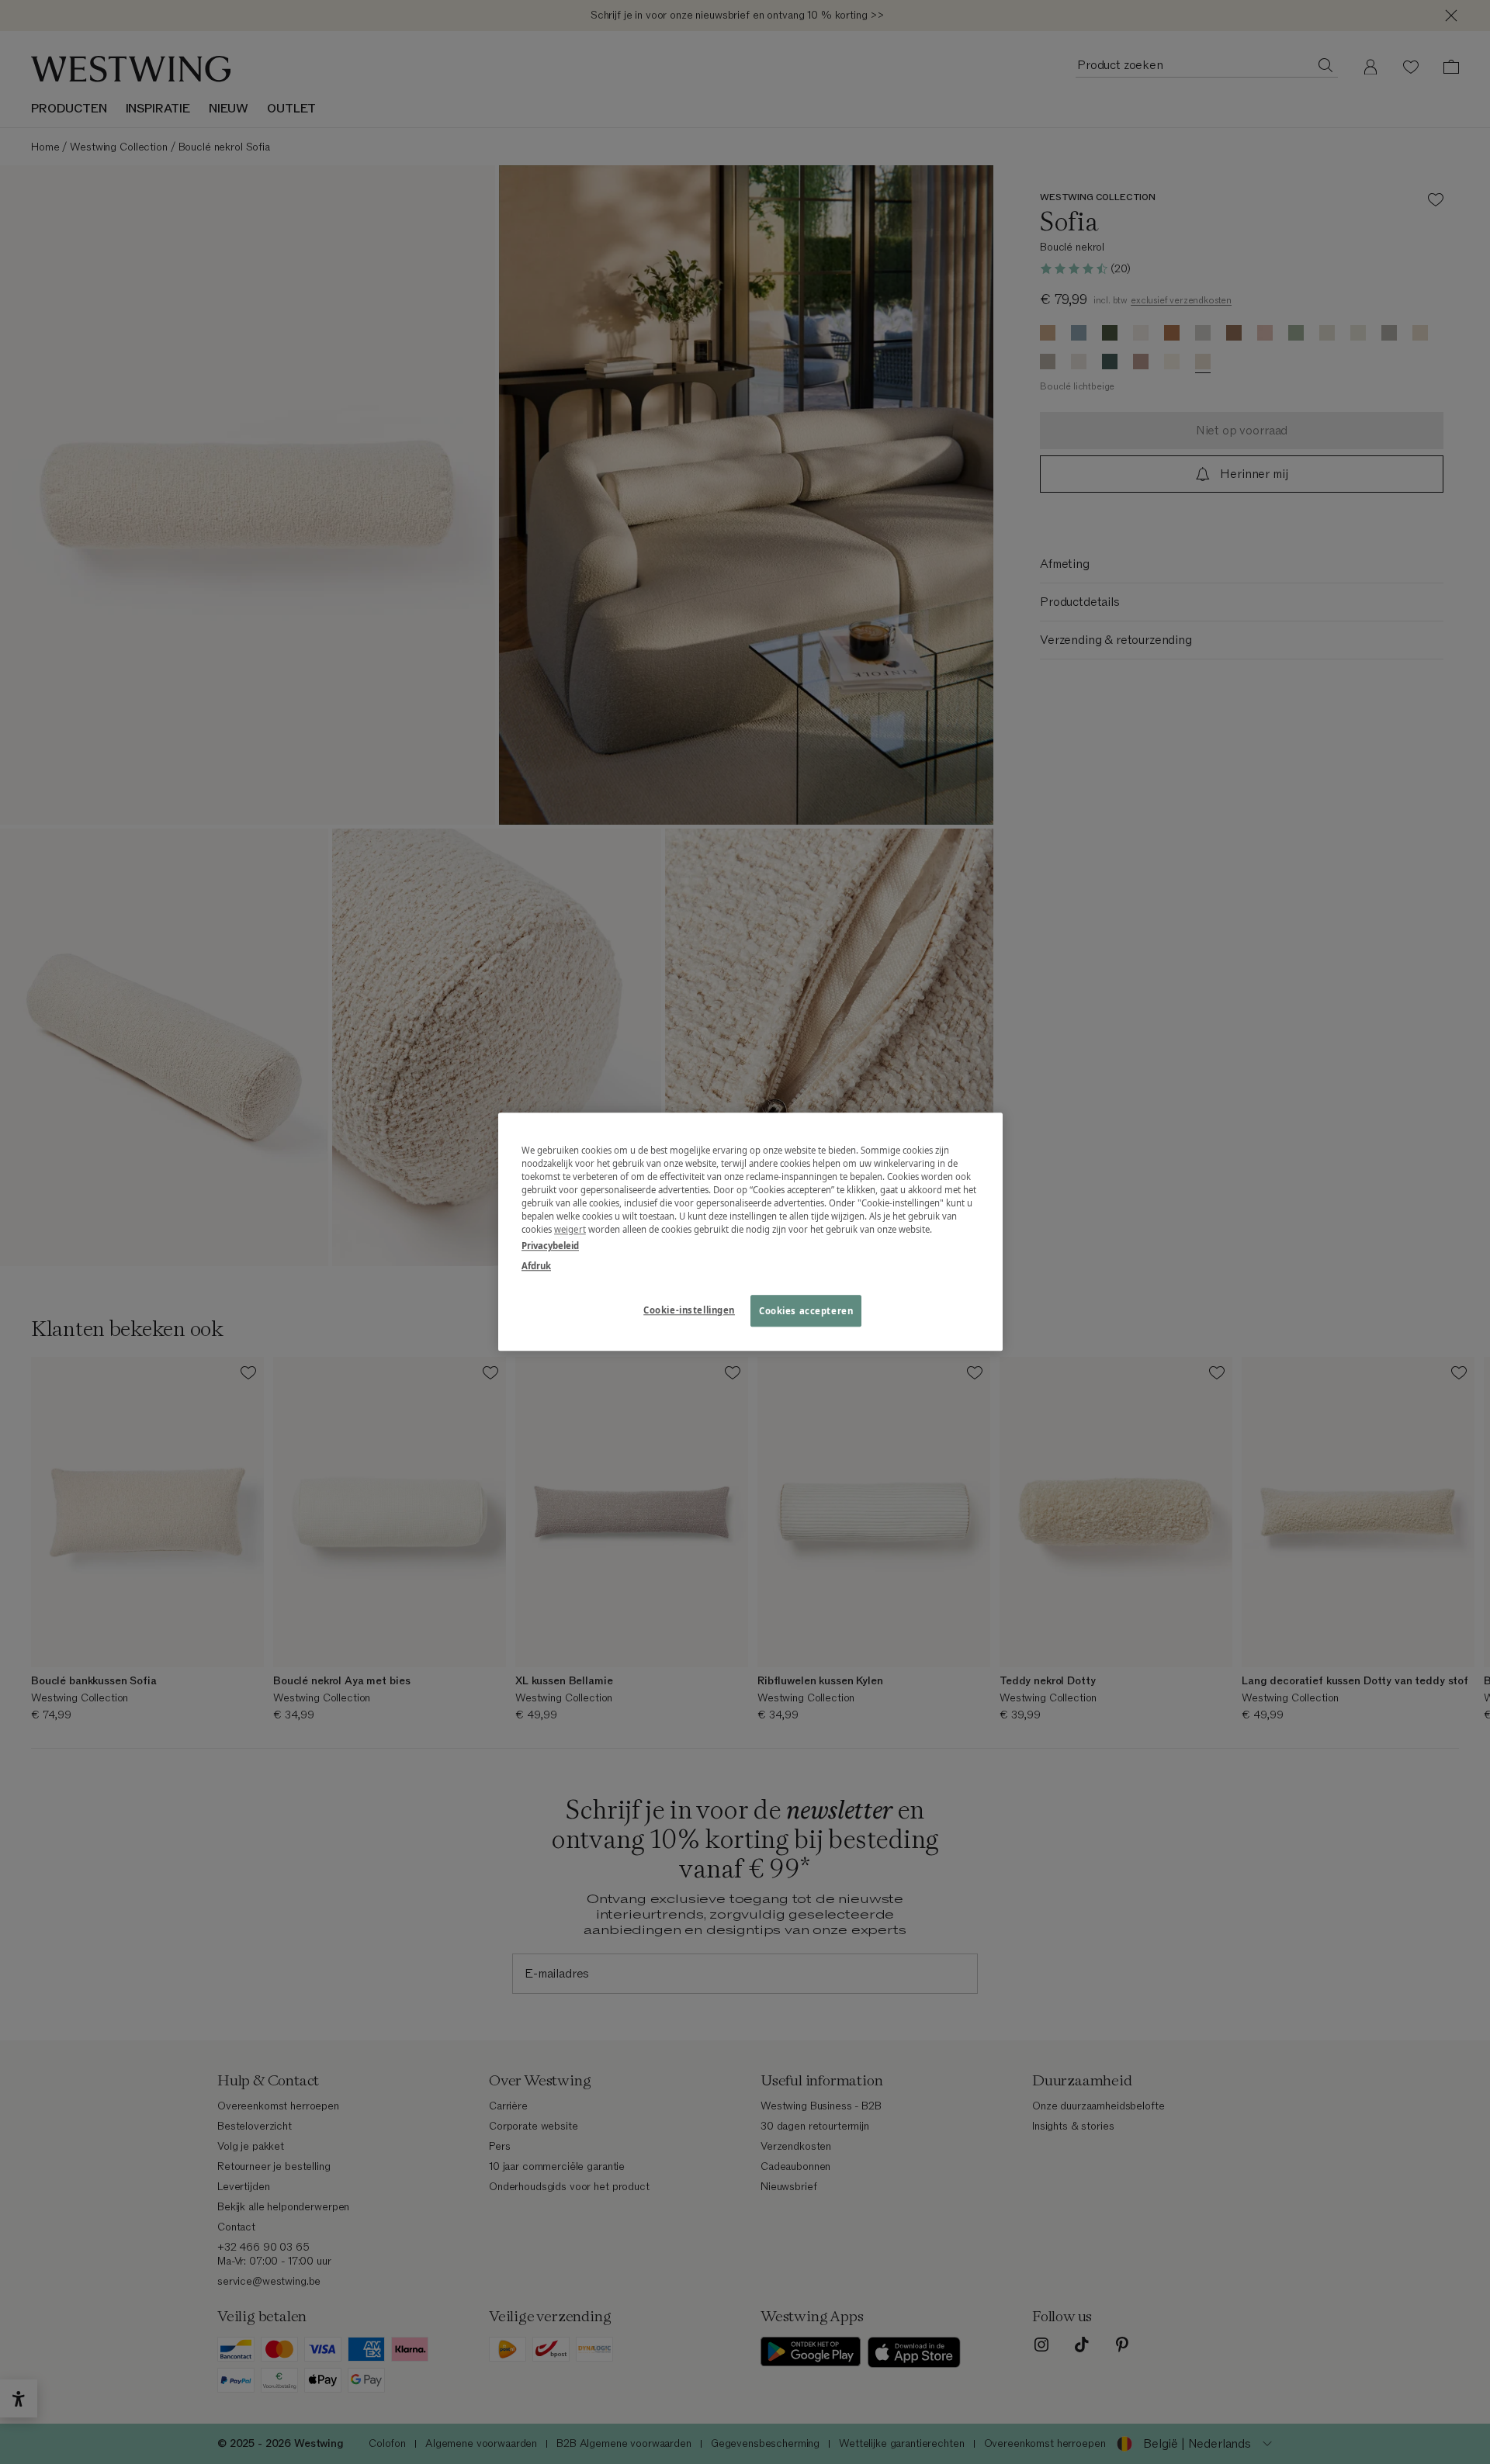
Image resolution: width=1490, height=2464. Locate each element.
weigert (570, 1230)
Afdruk (536, 1266)
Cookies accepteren (806, 1311)
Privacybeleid (550, 1246)
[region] (750, 1232)
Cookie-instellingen (689, 1310)
